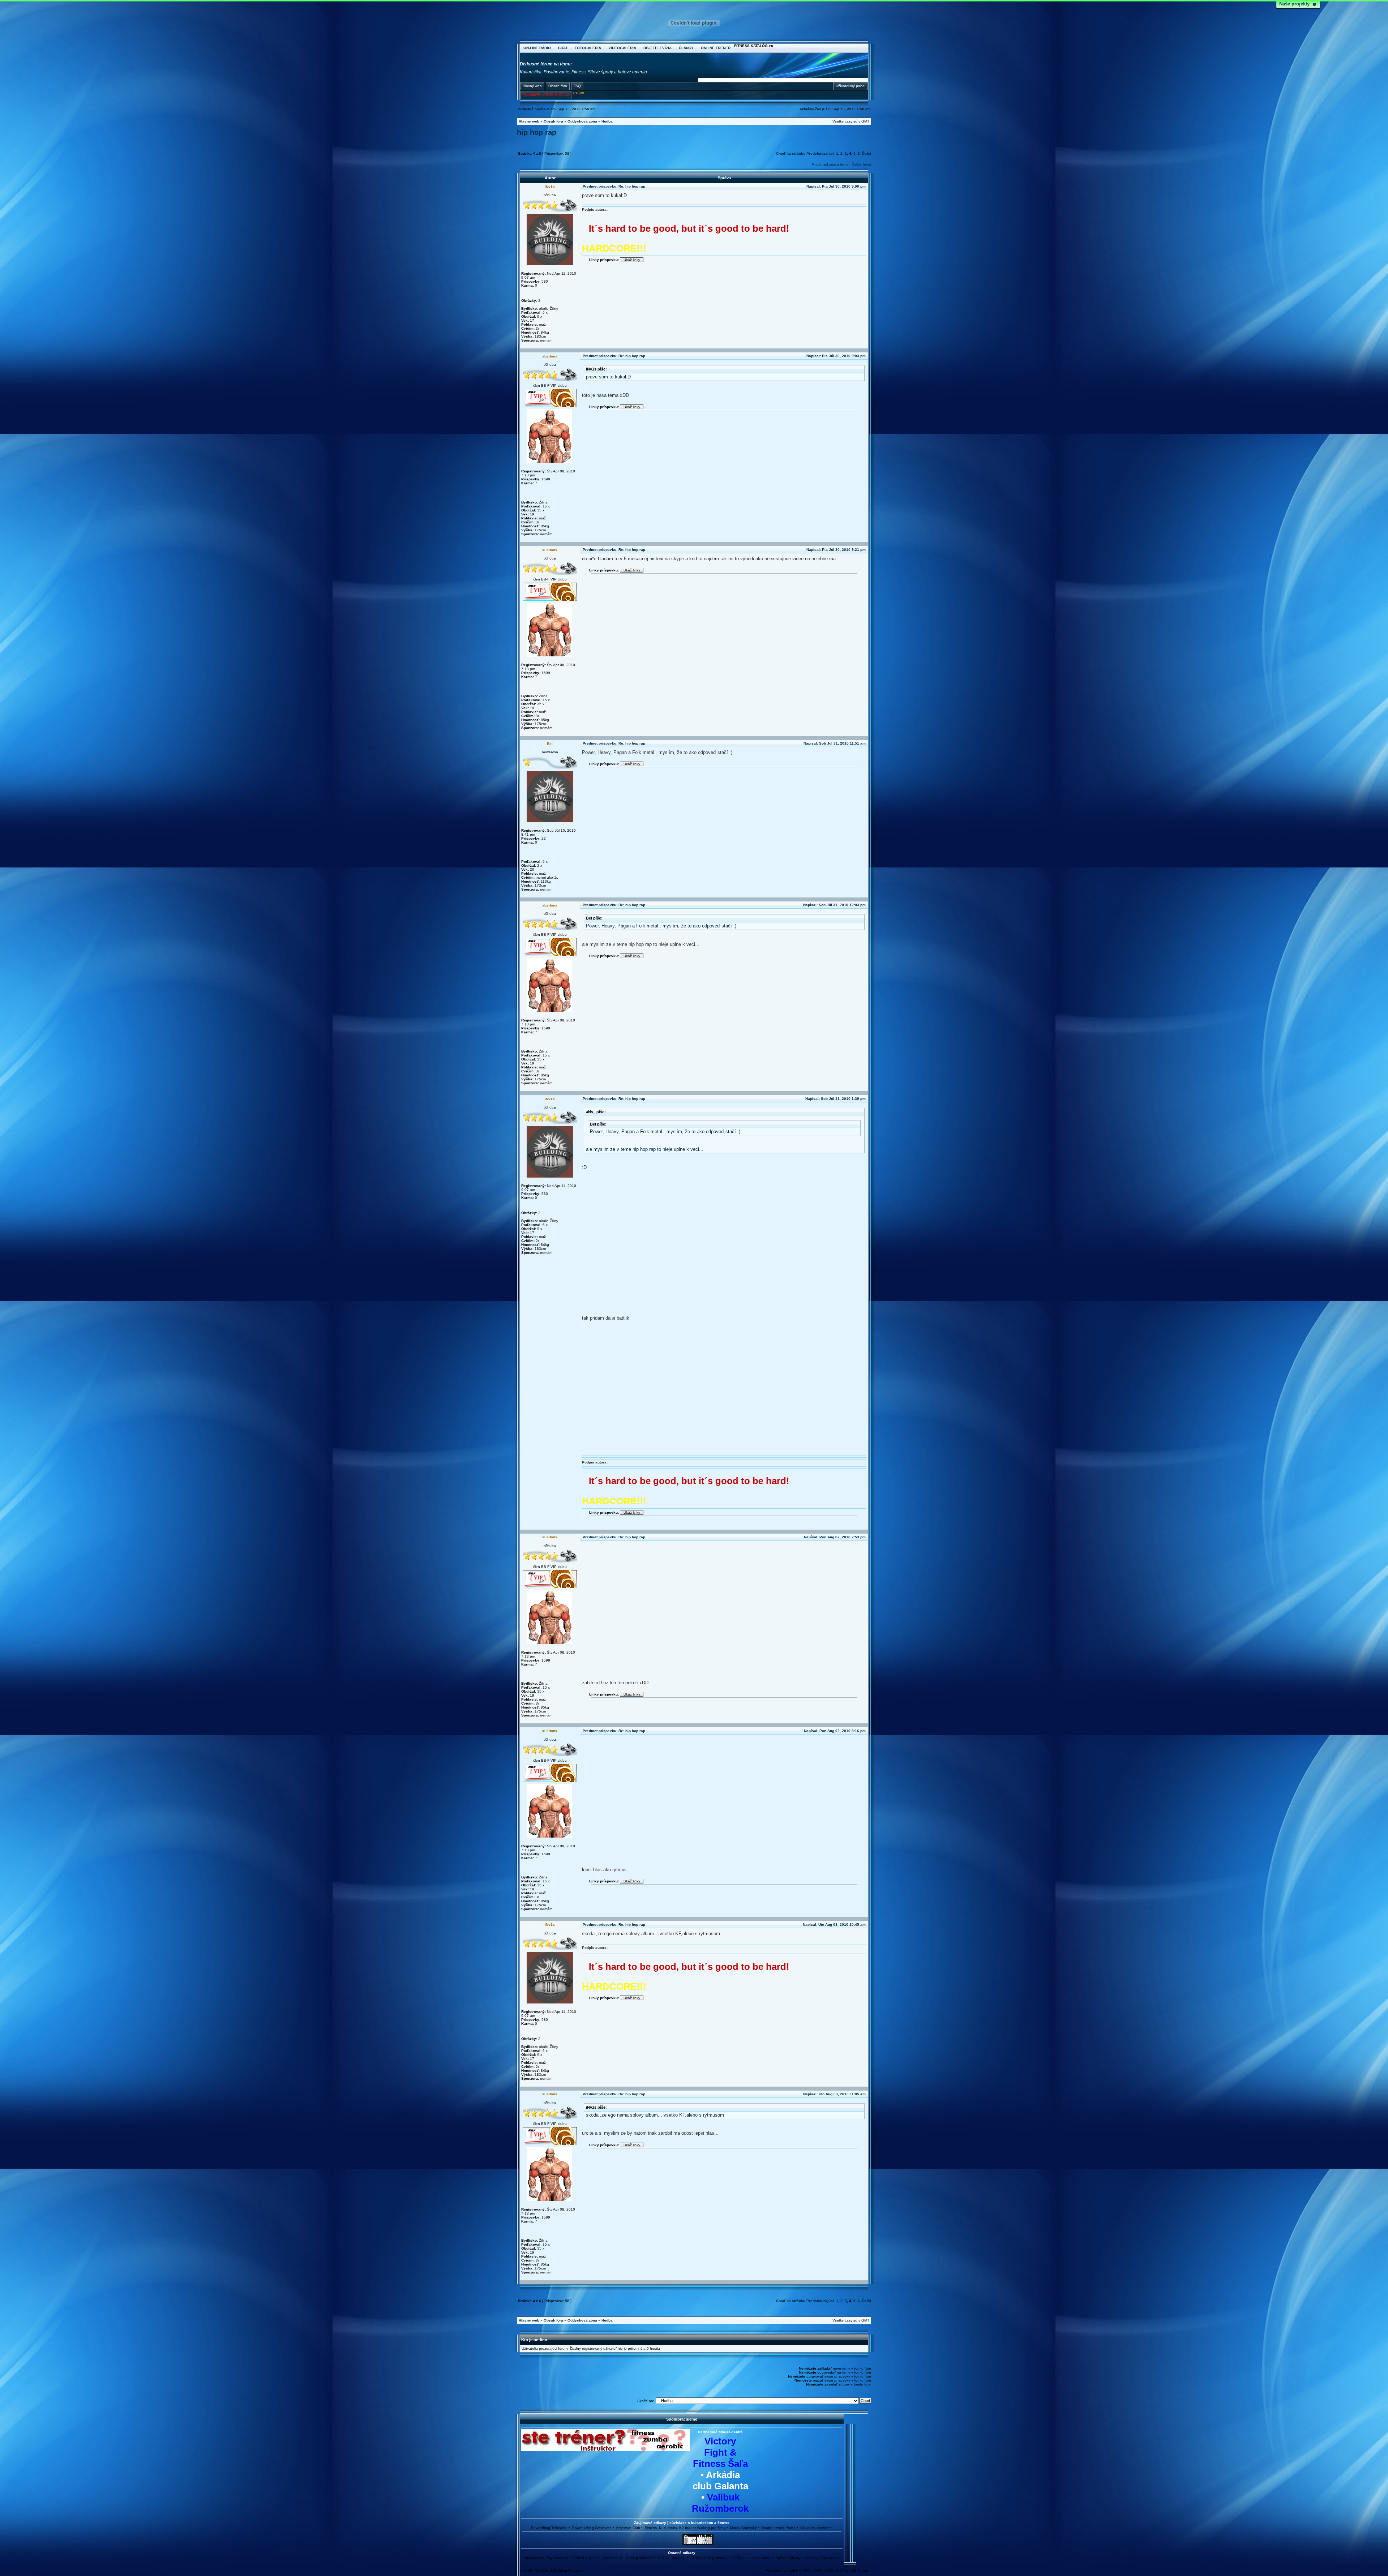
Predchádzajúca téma (830, 164)
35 (539, 510)
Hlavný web (529, 121)
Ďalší (867, 153)
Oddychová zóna (582, 121)
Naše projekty (1294, 4)
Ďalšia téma (861, 164)
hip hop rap (537, 132)
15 (545, 506)
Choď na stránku (791, 153)
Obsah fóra (553, 121)
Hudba (607, 121)
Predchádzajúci (820, 153)
